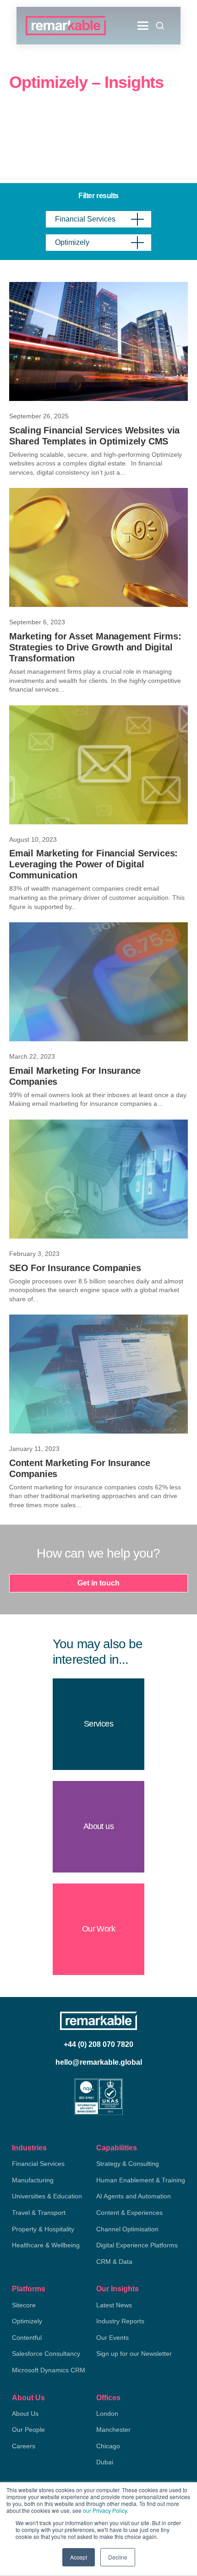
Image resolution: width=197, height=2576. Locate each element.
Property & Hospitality (43, 2229)
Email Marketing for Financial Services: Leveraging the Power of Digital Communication (93, 864)
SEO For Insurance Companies (75, 1268)
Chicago (108, 2446)
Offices (108, 2398)
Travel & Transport (39, 2213)
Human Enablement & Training (141, 2180)
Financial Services (38, 2164)
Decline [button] (118, 2557)
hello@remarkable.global (99, 2062)
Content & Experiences (129, 2213)
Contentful (27, 2338)
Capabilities (117, 2148)
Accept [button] (79, 2557)
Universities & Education (47, 2196)
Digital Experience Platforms (137, 2245)
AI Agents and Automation (134, 2196)
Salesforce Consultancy (46, 2354)
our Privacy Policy (105, 2510)
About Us (28, 2398)
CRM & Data (114, 2262)
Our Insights (118, 2289)
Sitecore (24, 2305)
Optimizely (27, 2321)
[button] (143, 26)
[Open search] (160, 26)
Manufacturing (33, 2180)
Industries (29, 2148)
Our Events (112, 2338)
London (107, 2414)
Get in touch (98, 1583)
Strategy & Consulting (128, 2164)
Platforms (29, 2289)
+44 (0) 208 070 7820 (98, 2044)
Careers (24, 2446)
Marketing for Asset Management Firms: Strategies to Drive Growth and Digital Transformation (95, 647)
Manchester (113, 2430)
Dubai (105, 2462)
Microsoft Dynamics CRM (49, 2370)
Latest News (114, 2305)
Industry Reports (120, 2321)
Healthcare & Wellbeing (46, 2245)
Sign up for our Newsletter (134, 2354)
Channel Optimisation (127, 2229)
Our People (28, 2430)
